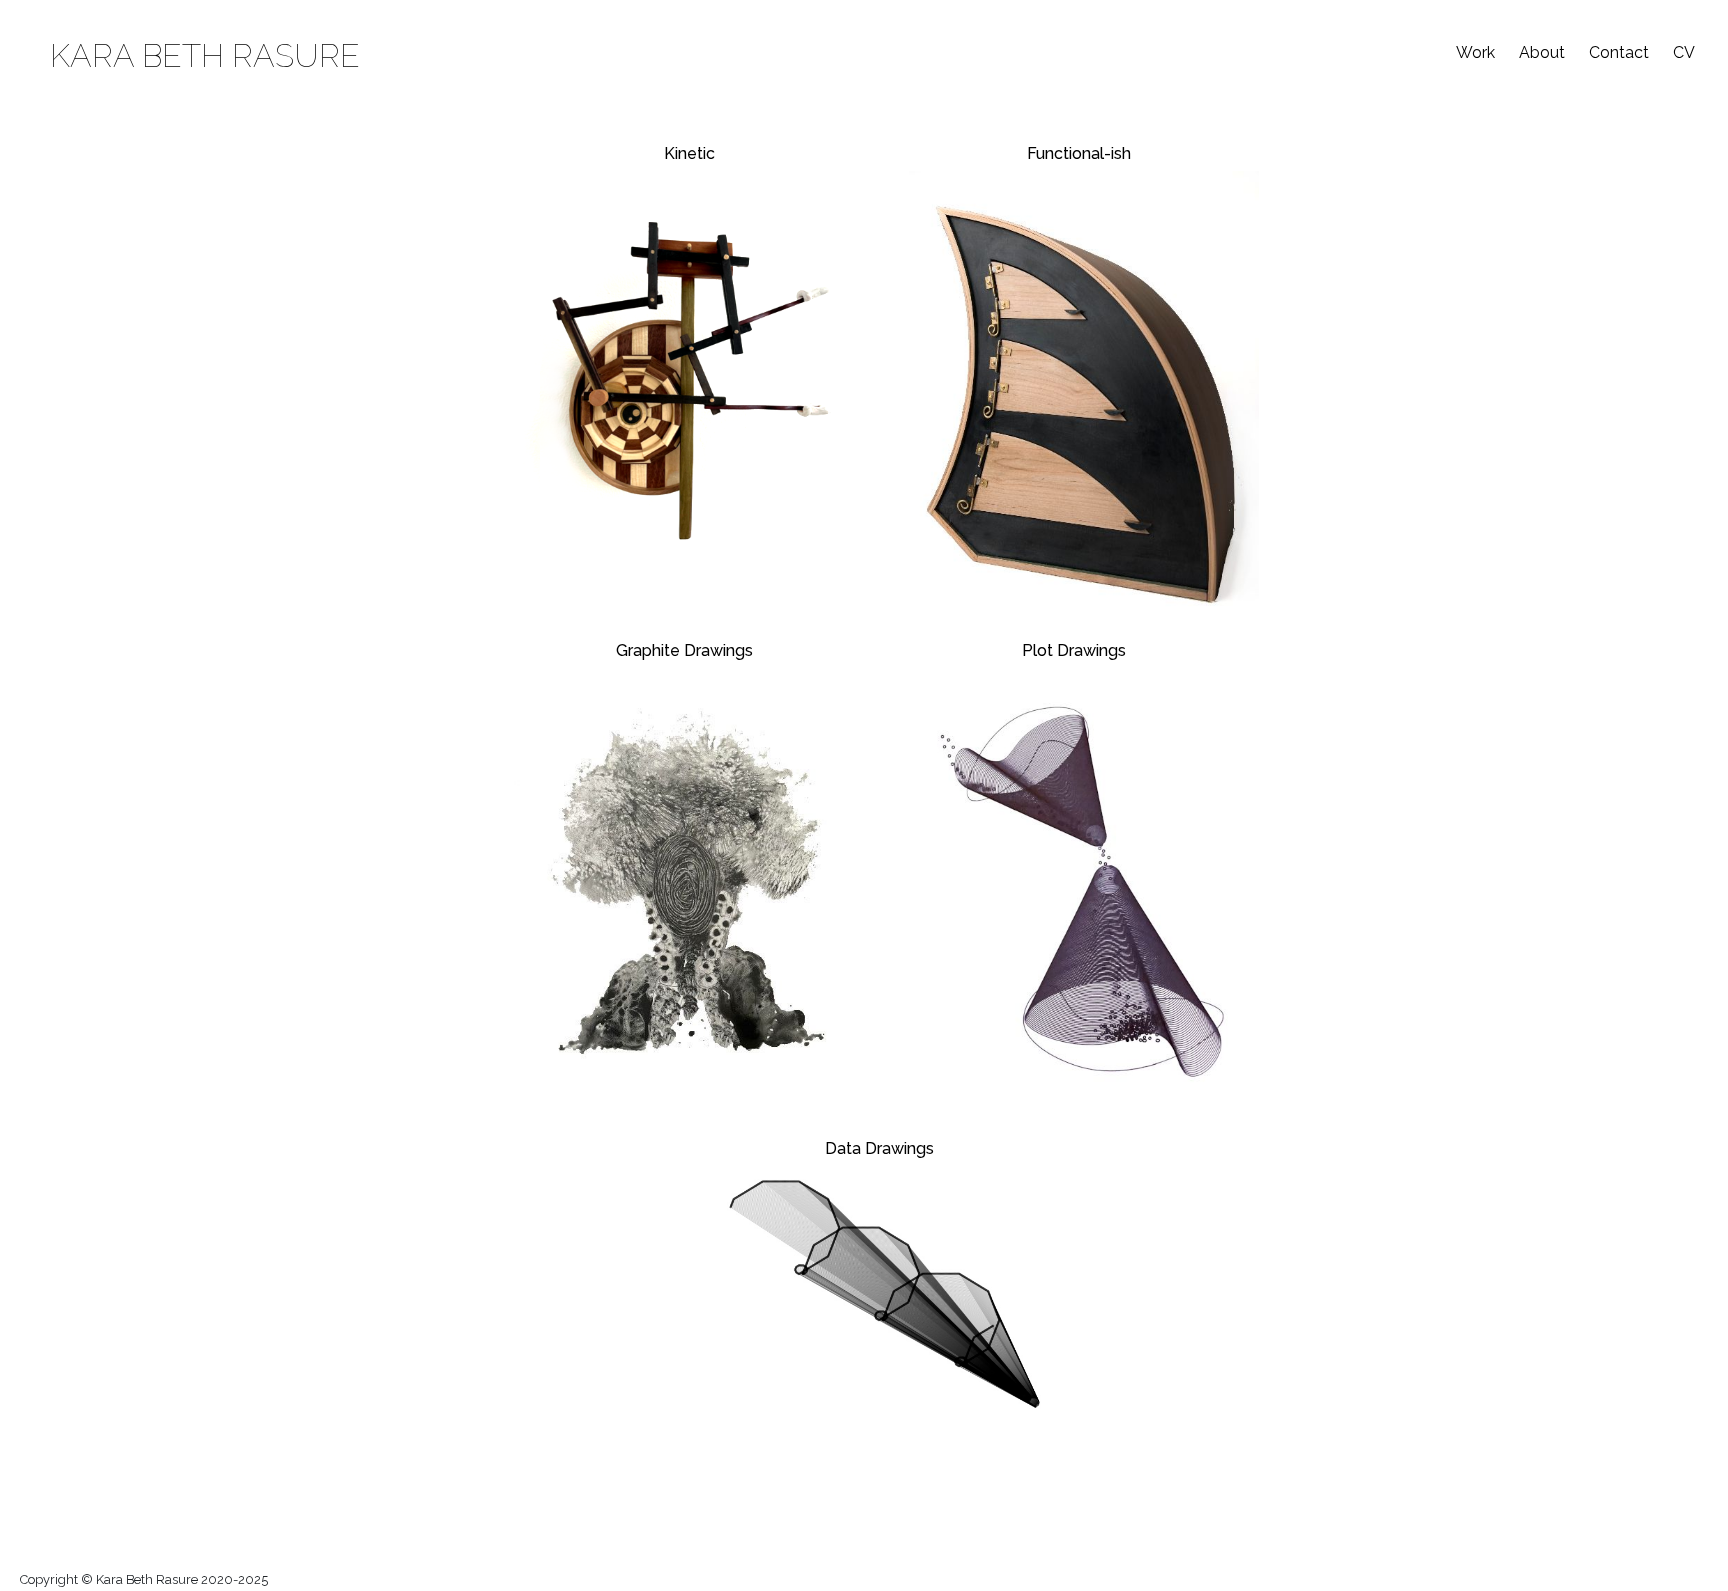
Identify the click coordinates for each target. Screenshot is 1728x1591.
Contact (1619, 52)
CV (1684, 52)
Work (1475, 52)
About (1542, 52)
